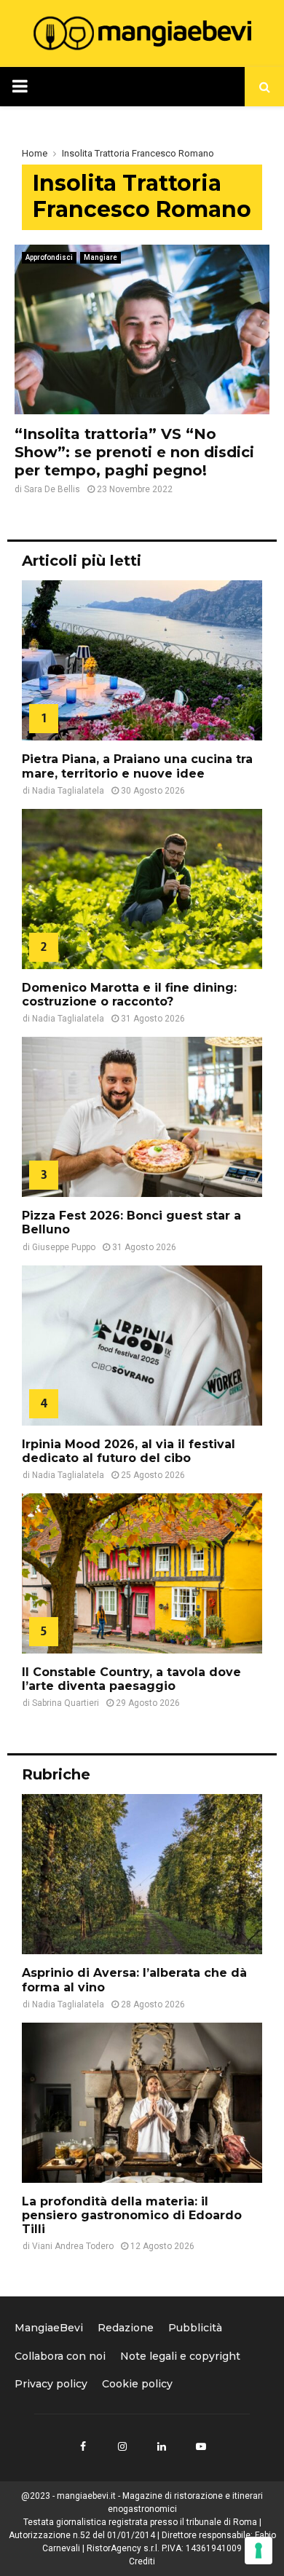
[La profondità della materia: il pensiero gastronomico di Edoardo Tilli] (142, 2103)
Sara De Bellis (52, 489)
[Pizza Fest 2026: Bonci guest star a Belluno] (142, 1117)
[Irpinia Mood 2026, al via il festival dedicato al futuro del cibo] (142, 1346)
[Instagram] (122, 2446)
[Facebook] (83, 2446)
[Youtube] (201, 2446)
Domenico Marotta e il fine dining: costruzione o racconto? (129, 995)
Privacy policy (51, 2384)
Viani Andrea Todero (73, 2246)
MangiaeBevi (49, 2328)
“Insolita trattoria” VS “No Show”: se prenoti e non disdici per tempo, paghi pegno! (134, 452)
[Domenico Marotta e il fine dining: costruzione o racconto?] (142, 889)
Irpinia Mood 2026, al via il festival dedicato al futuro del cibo (129, 1451)
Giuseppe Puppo (64, 1247)
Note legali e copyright (180, 2356)
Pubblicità (195, 2328)
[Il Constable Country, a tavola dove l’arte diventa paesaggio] (142, 1573)
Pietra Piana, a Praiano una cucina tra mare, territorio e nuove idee (137, 766)
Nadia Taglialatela (68, 791)
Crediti (142, 2561)
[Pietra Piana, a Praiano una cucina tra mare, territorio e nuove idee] (142, 660)
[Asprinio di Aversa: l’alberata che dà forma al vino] (142, 1874)
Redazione (126, 2328)
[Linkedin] (162, 2446)
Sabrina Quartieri (66, 1703)
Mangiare (100, 257)
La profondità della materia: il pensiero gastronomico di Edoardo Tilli (132, 2215)
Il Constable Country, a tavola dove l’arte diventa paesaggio (131, 1679)
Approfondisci (49, 257)
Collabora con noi (60, 2356)
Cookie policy (137, 2384)
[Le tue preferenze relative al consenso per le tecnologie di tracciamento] (259, 2551)
